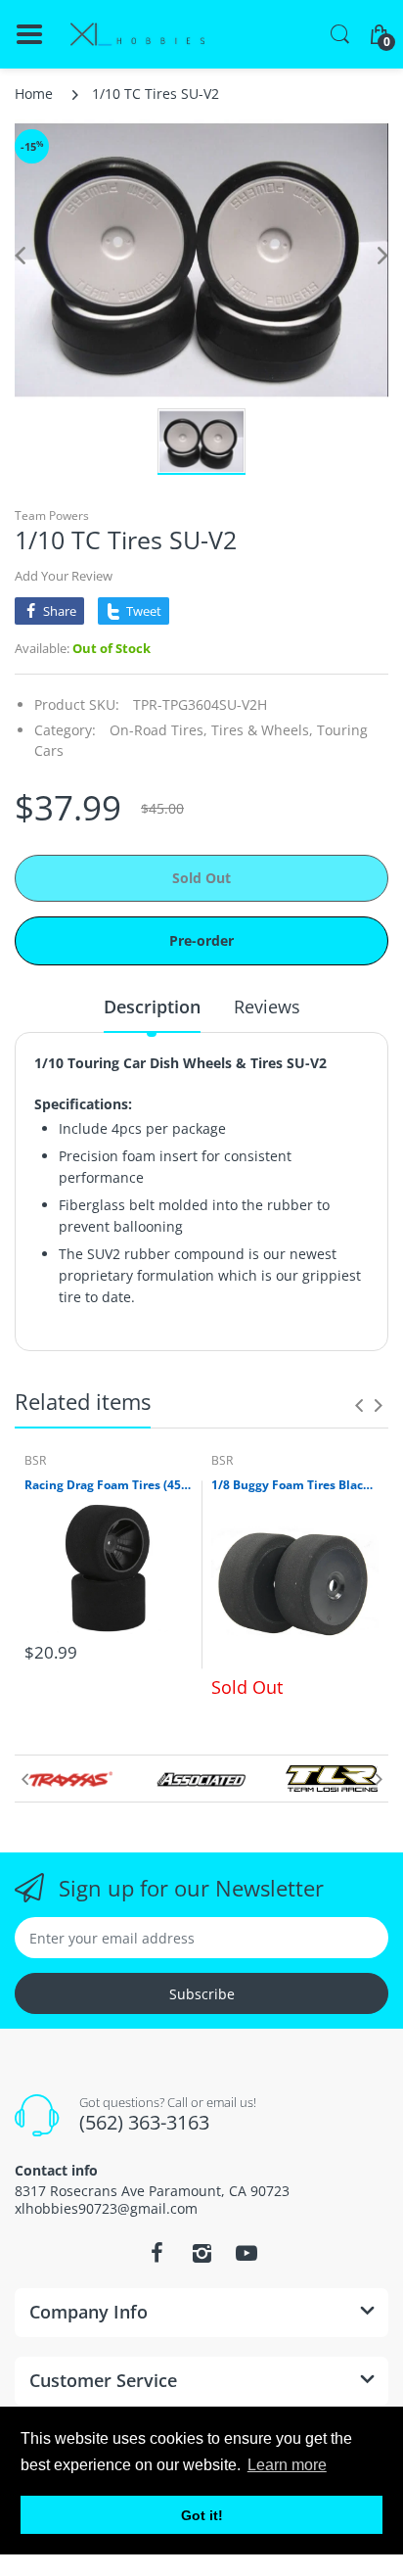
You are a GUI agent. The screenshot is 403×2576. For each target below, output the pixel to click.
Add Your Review (64, 576)
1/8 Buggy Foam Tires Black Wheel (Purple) (295, 1485)
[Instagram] (201, 2253)
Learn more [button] (287, 2465)
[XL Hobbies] (137, 35)
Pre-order (201, 940)
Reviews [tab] (267, 1007)
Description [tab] (152, 1007)
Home (34, 94)
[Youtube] (246, 2253)
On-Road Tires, (158, 730)
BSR (35, 1460)
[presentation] (359, 1405)
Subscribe (202, 1994)
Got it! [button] (202, 2515)
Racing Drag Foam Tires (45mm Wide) (108, 1485)
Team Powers (52, 515)
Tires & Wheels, (262, 730)
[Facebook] (157, 2253)
